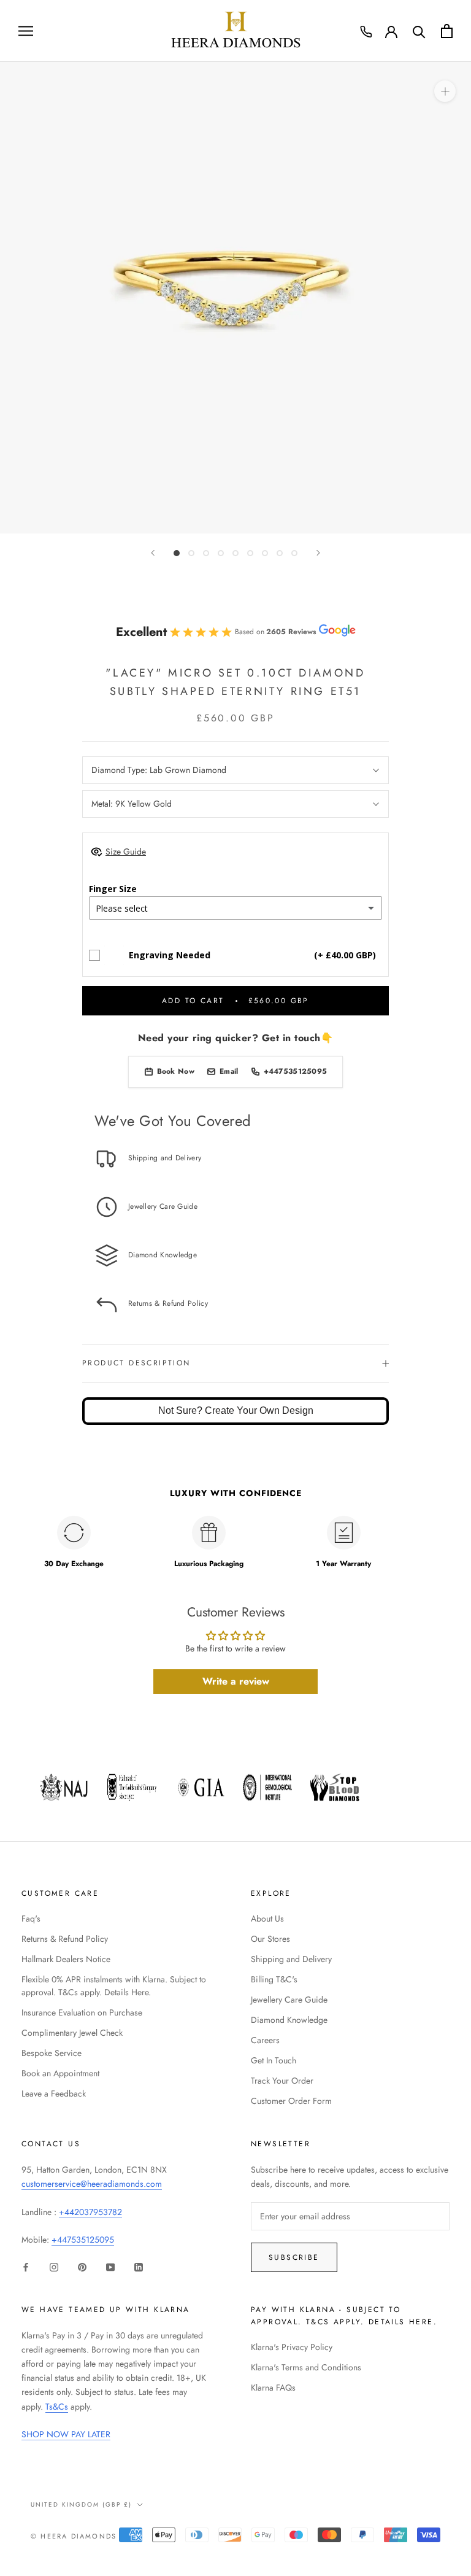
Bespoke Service (52, 2053)
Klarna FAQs (273, 2388)
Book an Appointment (60, 2073)
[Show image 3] (206, 553)
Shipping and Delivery (291, 1959)
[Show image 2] (191, 553)
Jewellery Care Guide (289, 2000)
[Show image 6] (250, 553)
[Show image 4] (221, 553)
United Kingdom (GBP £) (81, 2504)
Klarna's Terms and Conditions (306, 2367)
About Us (267, 1918)
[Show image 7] (265, 553)
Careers (265, 2040)
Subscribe (294, 2257)
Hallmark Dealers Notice (66, 1959)
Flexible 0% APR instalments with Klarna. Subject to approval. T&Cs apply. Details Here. (114, 1986)
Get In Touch (274, 2060)
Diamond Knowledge (289, 2020)
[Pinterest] (82, 2266)
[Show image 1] (177, 553)
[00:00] (235, 298)
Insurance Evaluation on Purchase (82, 2012)
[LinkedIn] (139, 2266)
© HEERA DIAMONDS (74, 2536)
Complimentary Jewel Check (72, 2033)
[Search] (419, 31)
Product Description (136, 1363)
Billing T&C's (274, 1979)
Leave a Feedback (54, 2093)
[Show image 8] (280, 553)
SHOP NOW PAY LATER (66, 2434)
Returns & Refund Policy (65, 1939)
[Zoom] (445, 91)
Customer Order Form (291, 2101)
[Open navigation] (26, 31)
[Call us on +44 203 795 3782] (366, 32)
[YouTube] (110, 2266)
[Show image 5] (235, 553)
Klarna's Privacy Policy (292, 2347)
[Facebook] (26, 2266)
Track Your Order (282, 2081)
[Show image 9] (294, 553)
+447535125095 (83, 2240)
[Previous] (153, 553)
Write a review (236, 1681)
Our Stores (270, 1939)
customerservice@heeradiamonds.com (92, 2184)
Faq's (31, 1918)
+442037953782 (90, 2212)
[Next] (318, 553)
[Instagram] (54, 2266)
